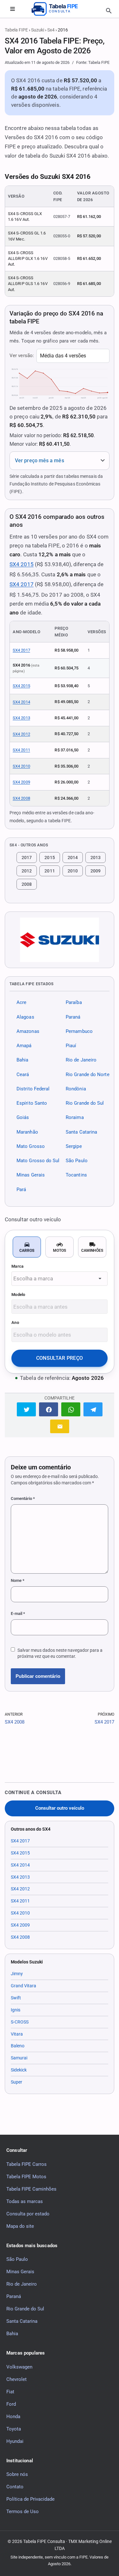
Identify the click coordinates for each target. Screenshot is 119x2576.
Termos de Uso (23, 2512)
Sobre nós (17, 2474)
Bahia (22, 1060)
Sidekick (19, 2070)
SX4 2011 (21, 750)
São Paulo (77, 1161)
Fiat (10, 2392)
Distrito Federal (33, 1089)
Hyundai (15, 2441)
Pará (21, 1190)
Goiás (23, 1118)
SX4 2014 (21, 702)
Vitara (17, 2034)
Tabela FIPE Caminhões (31, 2189)
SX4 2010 (21, 766)
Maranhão (27, 1132)
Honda (13, 2417)
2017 (27, 858)
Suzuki (38, 30)
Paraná (73, 1017)
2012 (27, 871)
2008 (27, 884)
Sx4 (51, 30)
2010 (73, 871)
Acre (21, 1003)
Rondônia (76, 1089)
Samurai (19, 2058)
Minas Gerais (31, 1175)
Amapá (24, 1046)
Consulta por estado (28, 2214)
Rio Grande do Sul (85, 1103)
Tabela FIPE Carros (26, 2164)
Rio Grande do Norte (88, 1074)
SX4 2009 (21, 782)
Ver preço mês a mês (40, 461)
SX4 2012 (21, 734)
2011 (50, 871)
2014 (73, 858)
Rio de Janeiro (81, 1060)
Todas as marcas (25, 2201)
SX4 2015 (22, 564)
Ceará (23, 1074)
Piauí (71, 1046)
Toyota (14, 2429)
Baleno (18, 2046)
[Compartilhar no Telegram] (93, 1409)
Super (17, 2082)
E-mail (18, 1613)
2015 (50, 858)
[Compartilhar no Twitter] (26, 1409)
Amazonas (28, 1031)
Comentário (23, 1498)
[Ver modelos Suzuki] (60, 940)
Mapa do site (20, 2226)
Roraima (75, 1118)
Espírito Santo (32, 1103)
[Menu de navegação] (12, 9)
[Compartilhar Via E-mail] (60, 1426)
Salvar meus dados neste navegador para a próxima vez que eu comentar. (60, 1653)
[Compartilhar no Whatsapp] (71, 1409)
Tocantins (76, 1175)
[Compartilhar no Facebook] (49, 1409)
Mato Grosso (31, 1146)
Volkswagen (19, 2367)
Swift (16, 1998)
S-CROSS (20, 2022)
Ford (11, 2404)
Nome (18, 1580)
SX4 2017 (22, 584)
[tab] (27, 1247)
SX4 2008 (21, 798)
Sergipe (74, 1146)
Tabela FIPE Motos (26, 2177)
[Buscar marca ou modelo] (109, 11)
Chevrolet (17, 2379)
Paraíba (74, 1003)
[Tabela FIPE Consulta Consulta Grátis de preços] (60, 9)
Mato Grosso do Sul (38, 1161)
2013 (96, 858)
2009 (96, 871)
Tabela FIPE (16, 30)
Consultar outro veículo (60, 1808)
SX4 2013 (21, 718)
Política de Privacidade (30, 2499)
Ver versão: (22, 356)
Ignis (16, 2010)
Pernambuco (79, 1031)
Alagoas (25, 1017)
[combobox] (60, 1279)
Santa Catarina (81, 1132)
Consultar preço (60, 1358)
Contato (15, 2487)
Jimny (17, 1974)
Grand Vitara (23, 1986)
